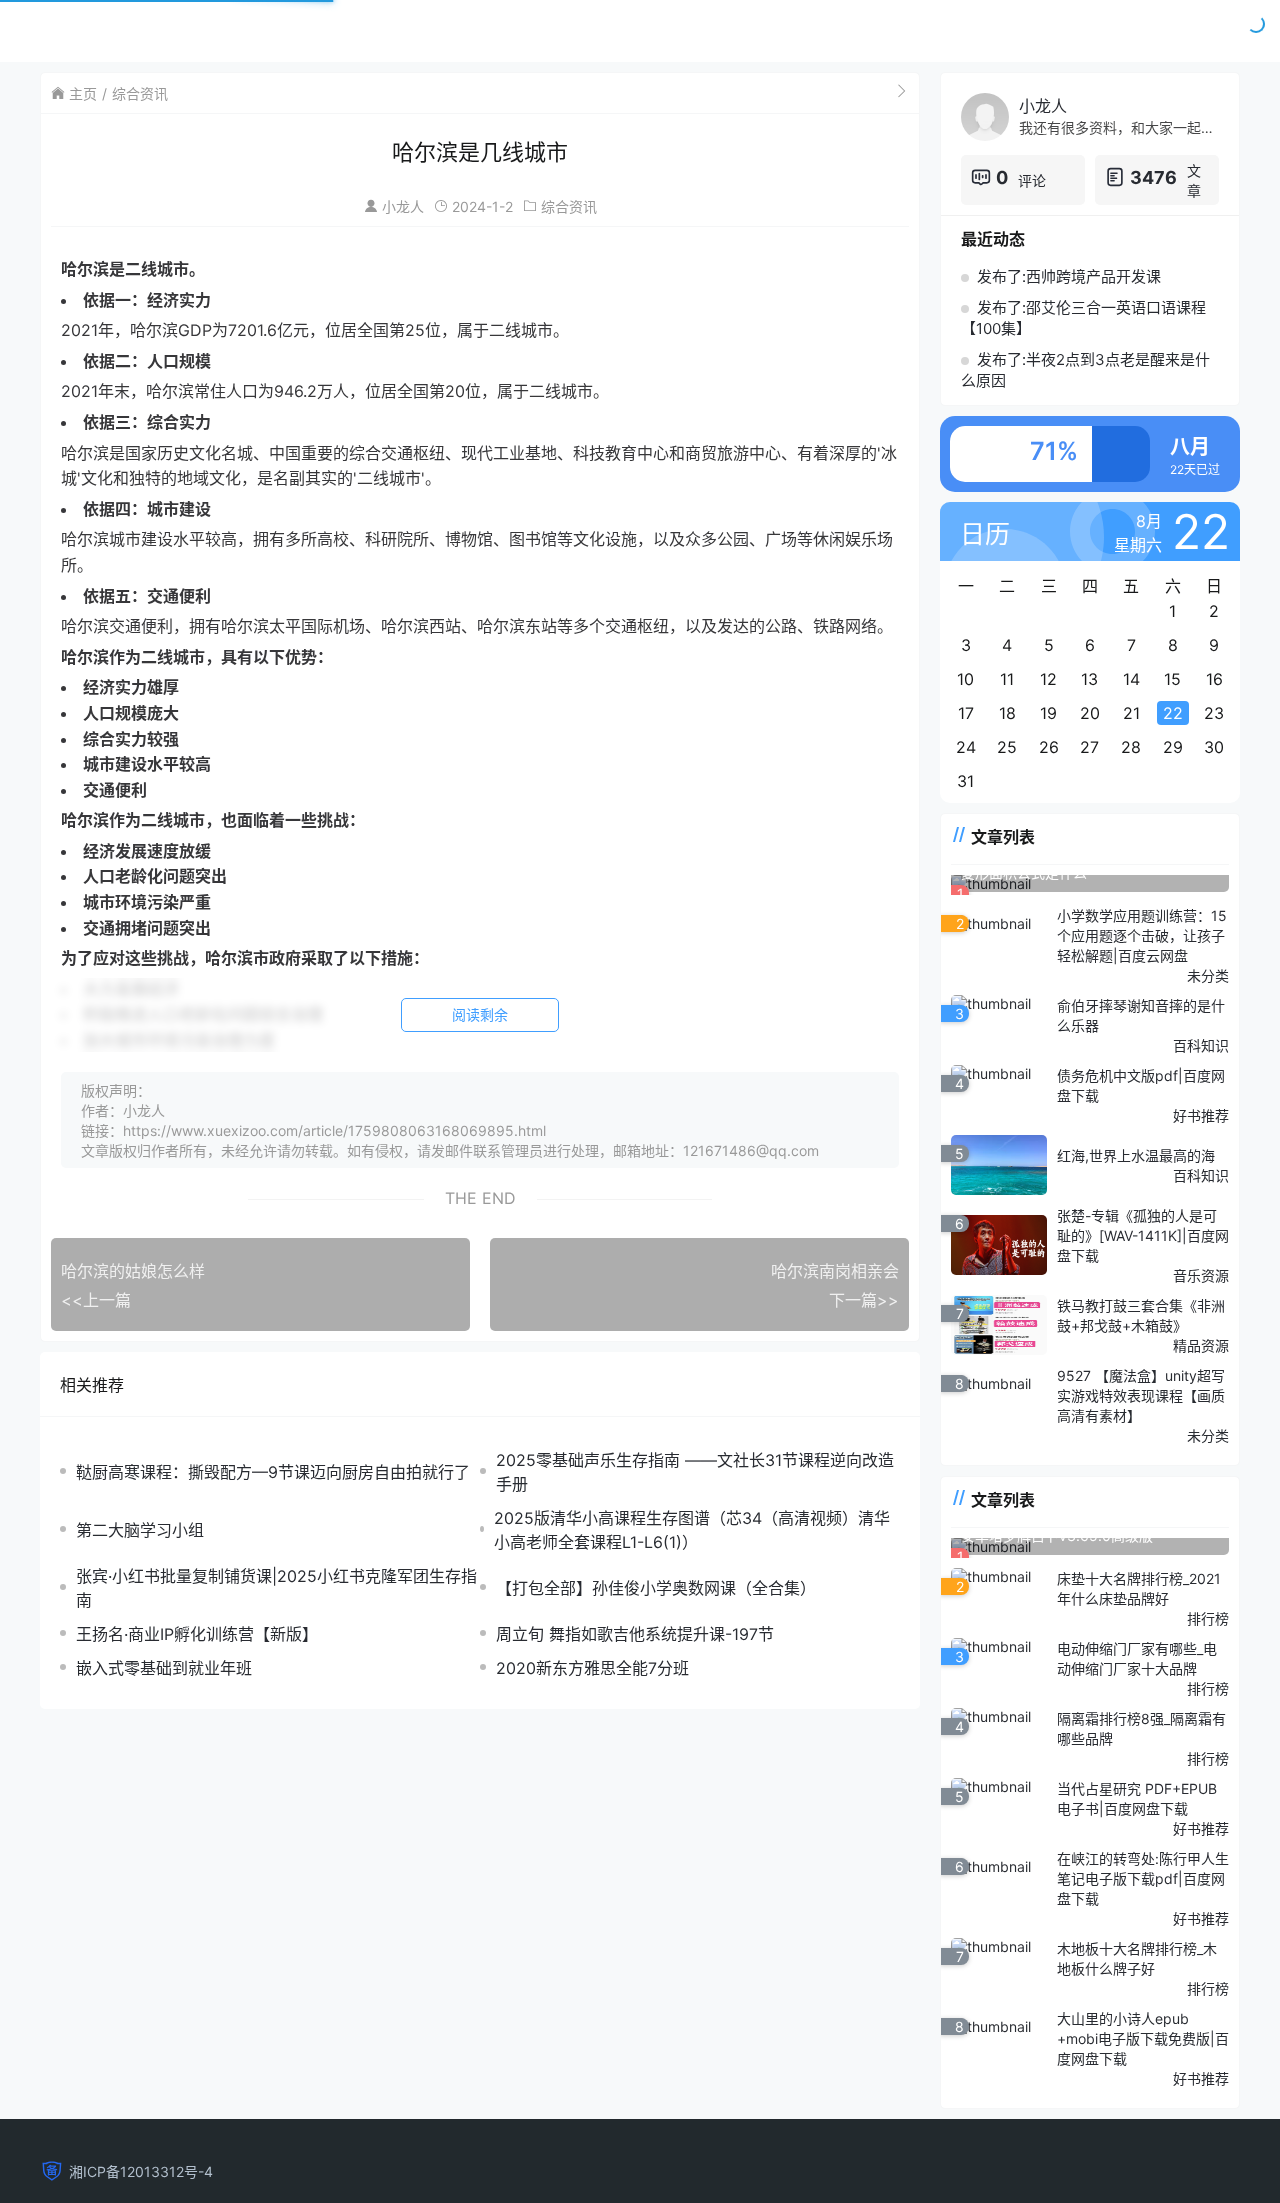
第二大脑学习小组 (140, 1530)
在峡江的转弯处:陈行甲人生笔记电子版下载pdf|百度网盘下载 (1143, 1878)
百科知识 (1201, 1045)
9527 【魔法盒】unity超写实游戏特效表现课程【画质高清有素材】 (1141, 1395)
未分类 (1208, 975)
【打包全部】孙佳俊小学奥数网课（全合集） (656, 1588)
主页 (83, 93)
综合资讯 (140, 93)
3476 (1153, 177)
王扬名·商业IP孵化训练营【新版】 (197, 1634)
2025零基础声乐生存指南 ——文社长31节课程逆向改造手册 (695, 1472)
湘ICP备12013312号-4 (141, 2171)
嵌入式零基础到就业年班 (164, 1668)
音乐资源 (1201, 1275)
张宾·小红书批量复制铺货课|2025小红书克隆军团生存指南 (276, 1588)
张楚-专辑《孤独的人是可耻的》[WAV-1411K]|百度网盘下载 (1143, 1235)
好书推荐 (1201, 1115)
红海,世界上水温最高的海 (1136, 1155)
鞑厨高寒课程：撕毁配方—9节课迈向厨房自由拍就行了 (273, 1472)
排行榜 (1208, 1618)
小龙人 (403, 206)
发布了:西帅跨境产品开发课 (1069, 276)
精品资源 (1201, 1345)
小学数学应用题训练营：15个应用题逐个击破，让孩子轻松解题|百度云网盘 (1142, 935)
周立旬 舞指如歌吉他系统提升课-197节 (635, 1634)
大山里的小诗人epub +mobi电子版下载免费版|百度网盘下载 (1143, 2038)
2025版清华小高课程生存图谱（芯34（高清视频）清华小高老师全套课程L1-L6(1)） (692, 1530)
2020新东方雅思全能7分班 (592, 1668)
